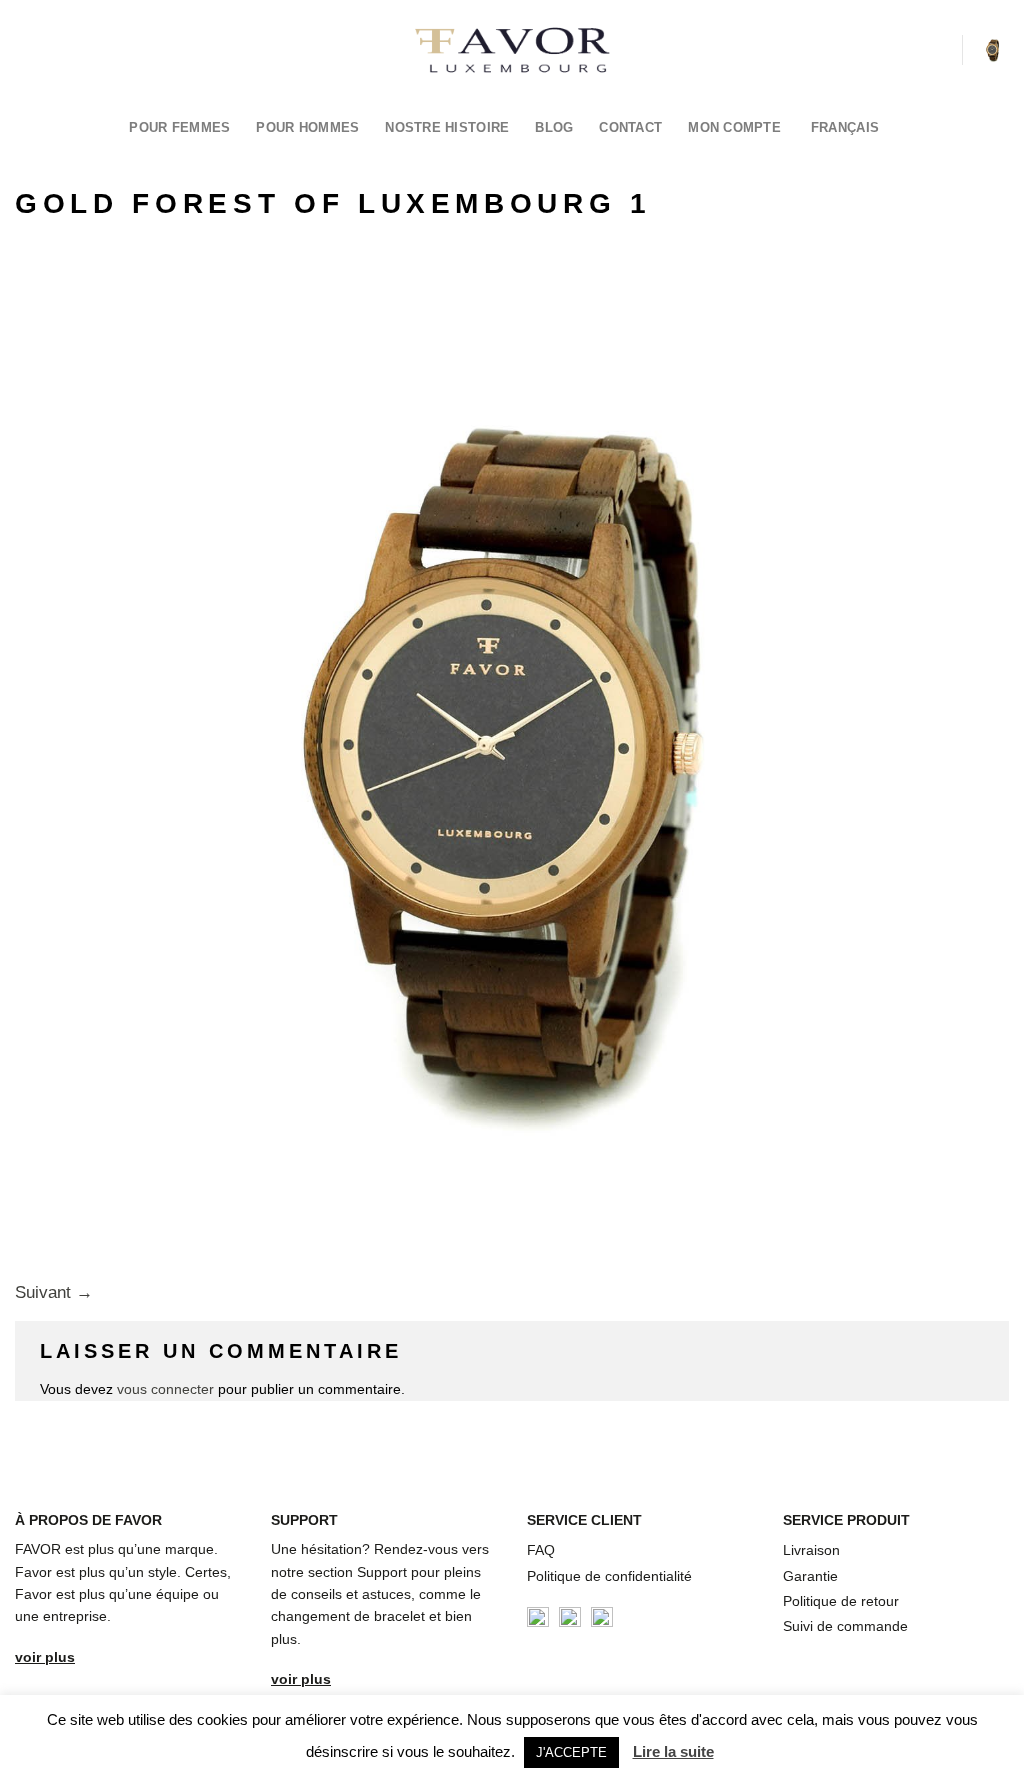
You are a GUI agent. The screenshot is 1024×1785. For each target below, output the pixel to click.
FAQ (541, 1550)
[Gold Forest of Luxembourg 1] (512, 756)
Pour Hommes (307, 127)
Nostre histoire (447, 127)
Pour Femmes (179, 127)
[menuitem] (851, 127)
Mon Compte (734, 127)
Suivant (54, 1292)
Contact (630, 127)
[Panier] (993, 50)
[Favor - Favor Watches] (512, 50)
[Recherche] (939, 49)
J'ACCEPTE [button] (571, 1752)
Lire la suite (673, 1751)
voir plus (45, 1657)
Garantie (810, 1576)
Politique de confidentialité (609, 1576)
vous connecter (165, 1389)
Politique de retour (841, 1601)
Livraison (811, 1550)
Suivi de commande (845, 1626)
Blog (554, 127)
